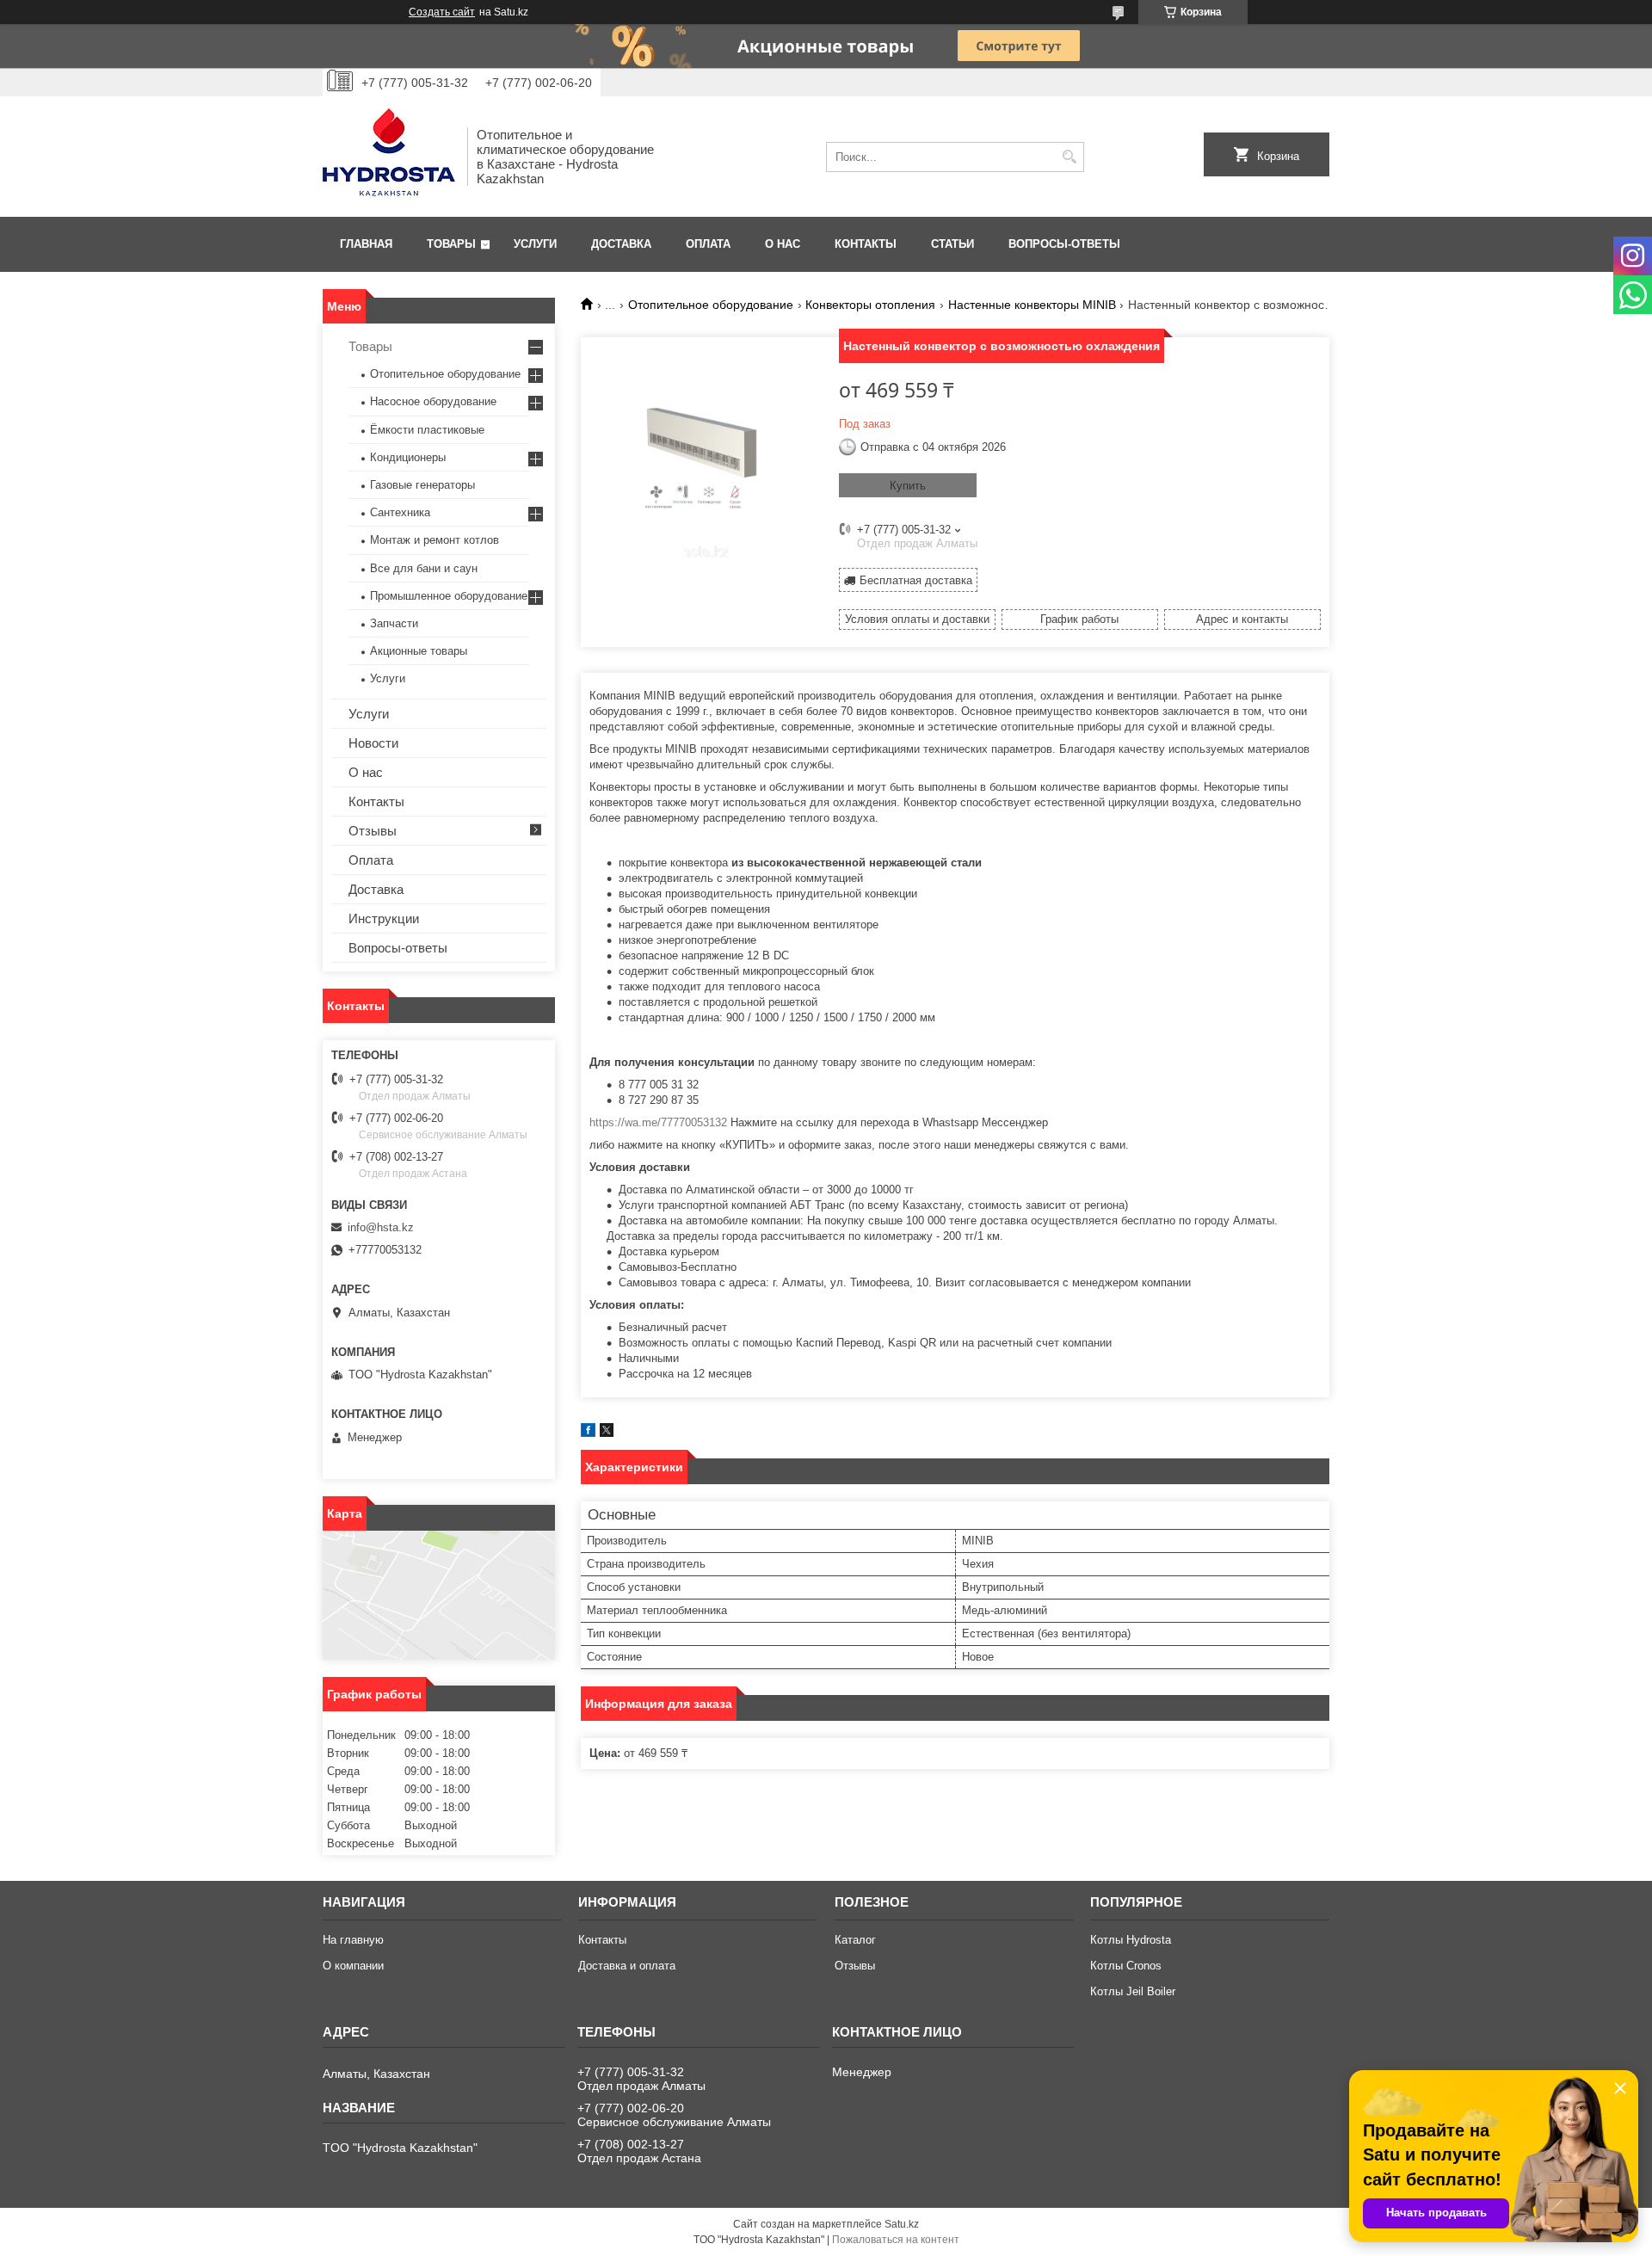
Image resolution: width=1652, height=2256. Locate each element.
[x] (607, 1433)
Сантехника (400, 512)
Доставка (621, 244)
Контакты (866, 244)
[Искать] (1069, 157)
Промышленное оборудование (449, 596)
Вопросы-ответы (1064, 244)
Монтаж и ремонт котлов (435, 540)
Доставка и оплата (627, 1966)
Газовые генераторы (422, 485)
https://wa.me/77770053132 (658, 1122)
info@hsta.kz (381, 1227)
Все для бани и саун (424, 568)
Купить (908, 486)
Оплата (708, 244)
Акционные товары (419, 651)
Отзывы (373, 831)
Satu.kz (902, 2224)
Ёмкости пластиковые (427, 430)
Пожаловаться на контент (896, 2240)
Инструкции (384, 918)
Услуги (535, 244)
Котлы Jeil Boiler (1133, 1991)
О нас (783, 244)
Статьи (952, 244)
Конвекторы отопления (870, 305)
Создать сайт (442, 12)
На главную (353, 1940)
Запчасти (394, 623)
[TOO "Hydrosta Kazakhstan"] (389, 157)
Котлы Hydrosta (1131, 1940)
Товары (451, 244)
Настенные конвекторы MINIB (1032, 305)
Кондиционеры (408, 457)
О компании (353, 1966)
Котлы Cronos (1126, 1966)
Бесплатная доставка (916, 580)
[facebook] (588, 1433)
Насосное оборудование (433, 401)
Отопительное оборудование (711, 305)
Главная (366, 244)
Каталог (855, 1940)
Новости (373, 743)
